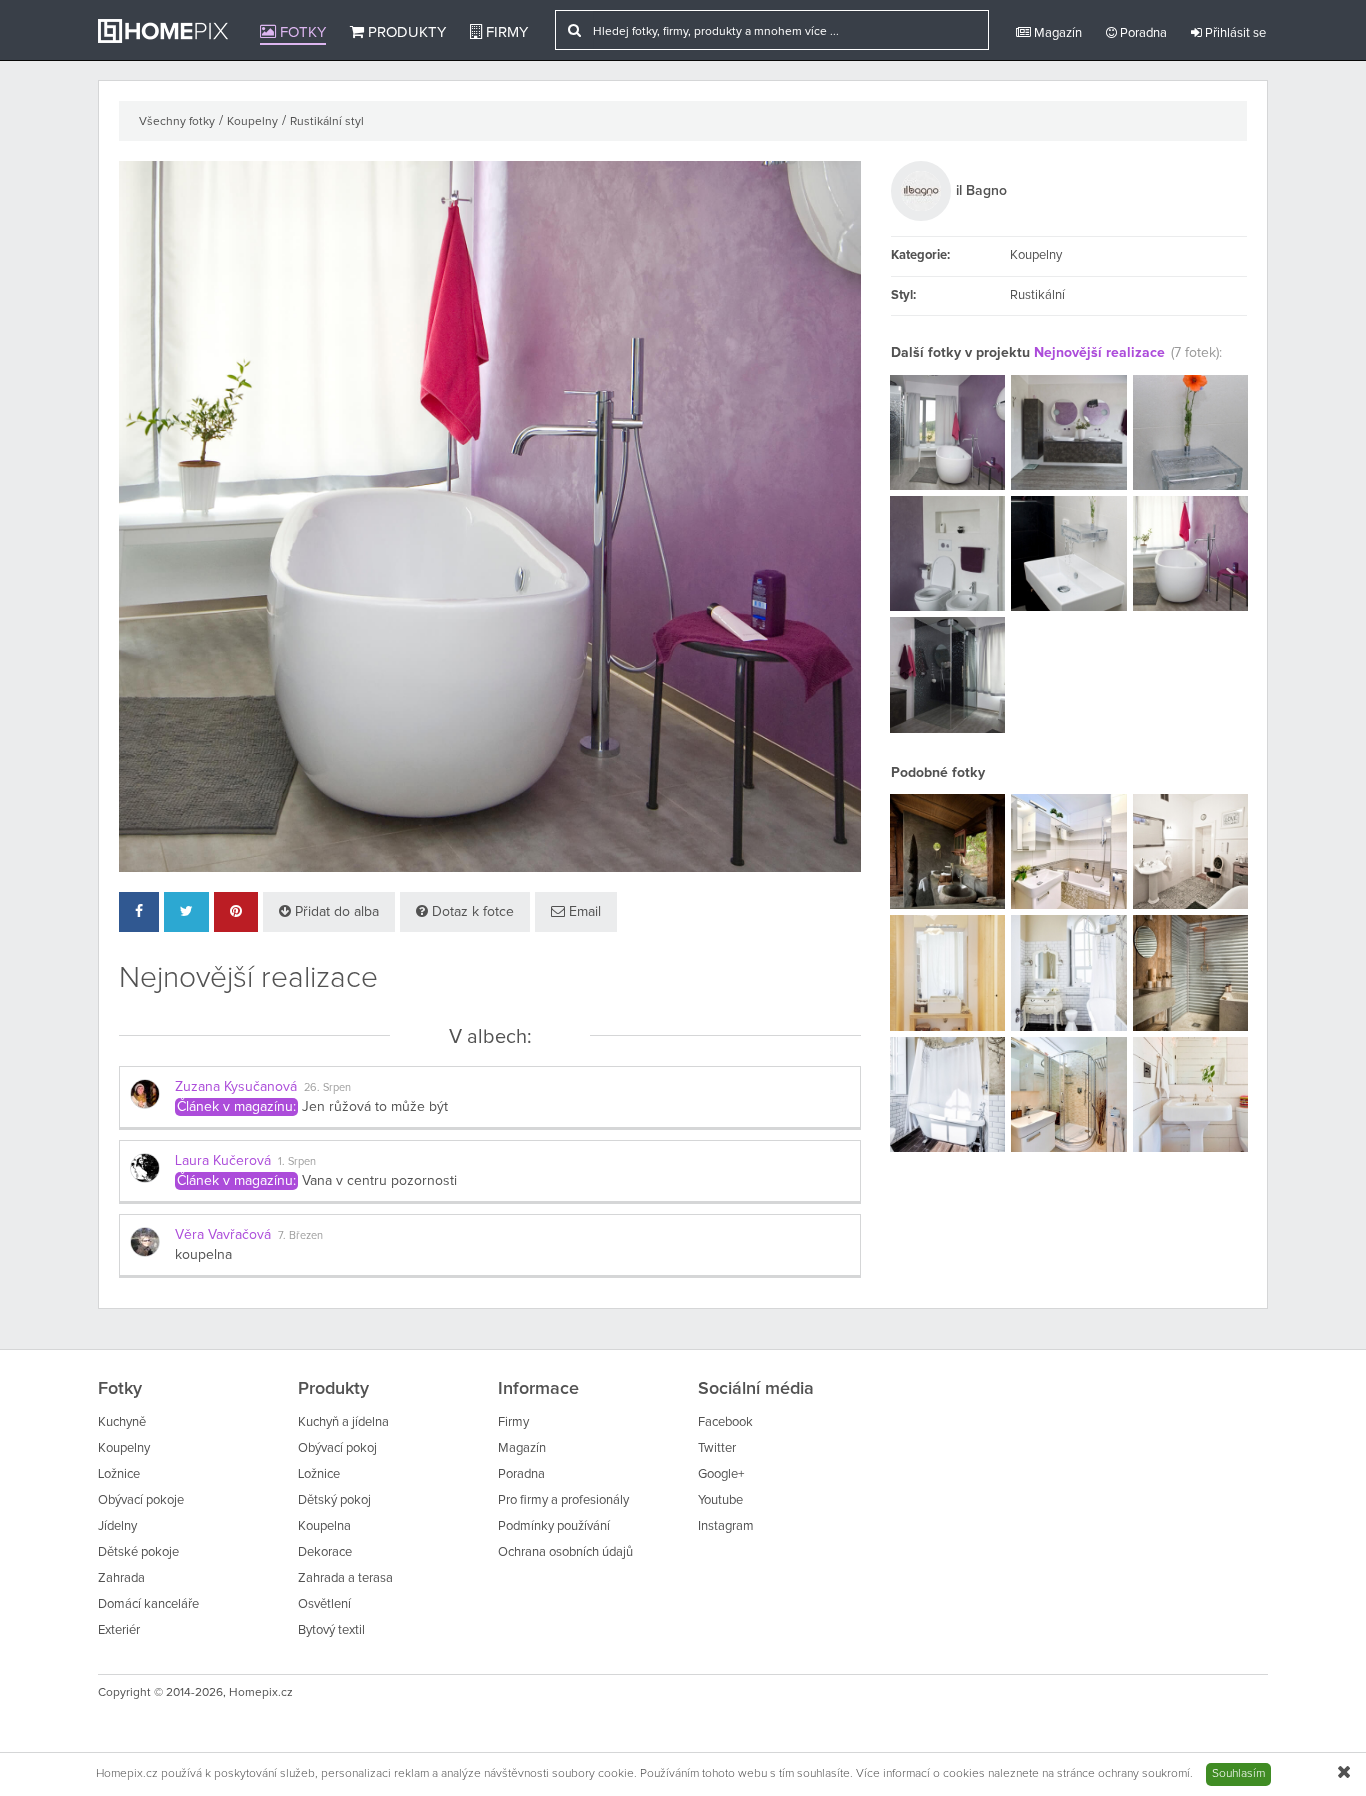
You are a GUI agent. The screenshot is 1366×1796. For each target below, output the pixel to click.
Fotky (301, 32)
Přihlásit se (1234, 33)
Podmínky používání (554, 1526)
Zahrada (121, 1578)
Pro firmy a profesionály (563, 1500)
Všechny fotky (177, 122)
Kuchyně (122, 1422)
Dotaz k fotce (471, 912)
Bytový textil (331, 1630)
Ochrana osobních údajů (565, 1552)
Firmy (505, 32)
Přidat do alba (335, 912)
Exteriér (119, 1630)
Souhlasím (1238, 1774)
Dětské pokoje (138, 1552)
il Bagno (981, 191)
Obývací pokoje (141, 1500)
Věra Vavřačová (223, 1235)
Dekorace (325, 1552)
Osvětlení (324, 1604)
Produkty (405, 32)
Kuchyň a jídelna (343, 1422)
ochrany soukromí (1144, 1774)
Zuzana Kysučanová (236, 1087)
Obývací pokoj (337, 1448)
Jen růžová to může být (375, 1107)
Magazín (1056, 33)
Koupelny (252, 122)
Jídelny (117, 1526)
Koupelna (324, 1526)
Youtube (720, 1500)
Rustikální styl (327, 122)
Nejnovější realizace (1099, 353)
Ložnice (119, 1474)
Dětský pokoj (334, 1500)
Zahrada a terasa (345, 1578)
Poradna (1142, 33)
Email (583, 912)
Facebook (725, 1422)
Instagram (726, 1526)
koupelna (203, 1255)
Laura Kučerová (223, 1161)
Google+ (721, 1474)
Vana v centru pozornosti (379, 1181)
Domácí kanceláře (148, 1604)
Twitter (717, 1448)
